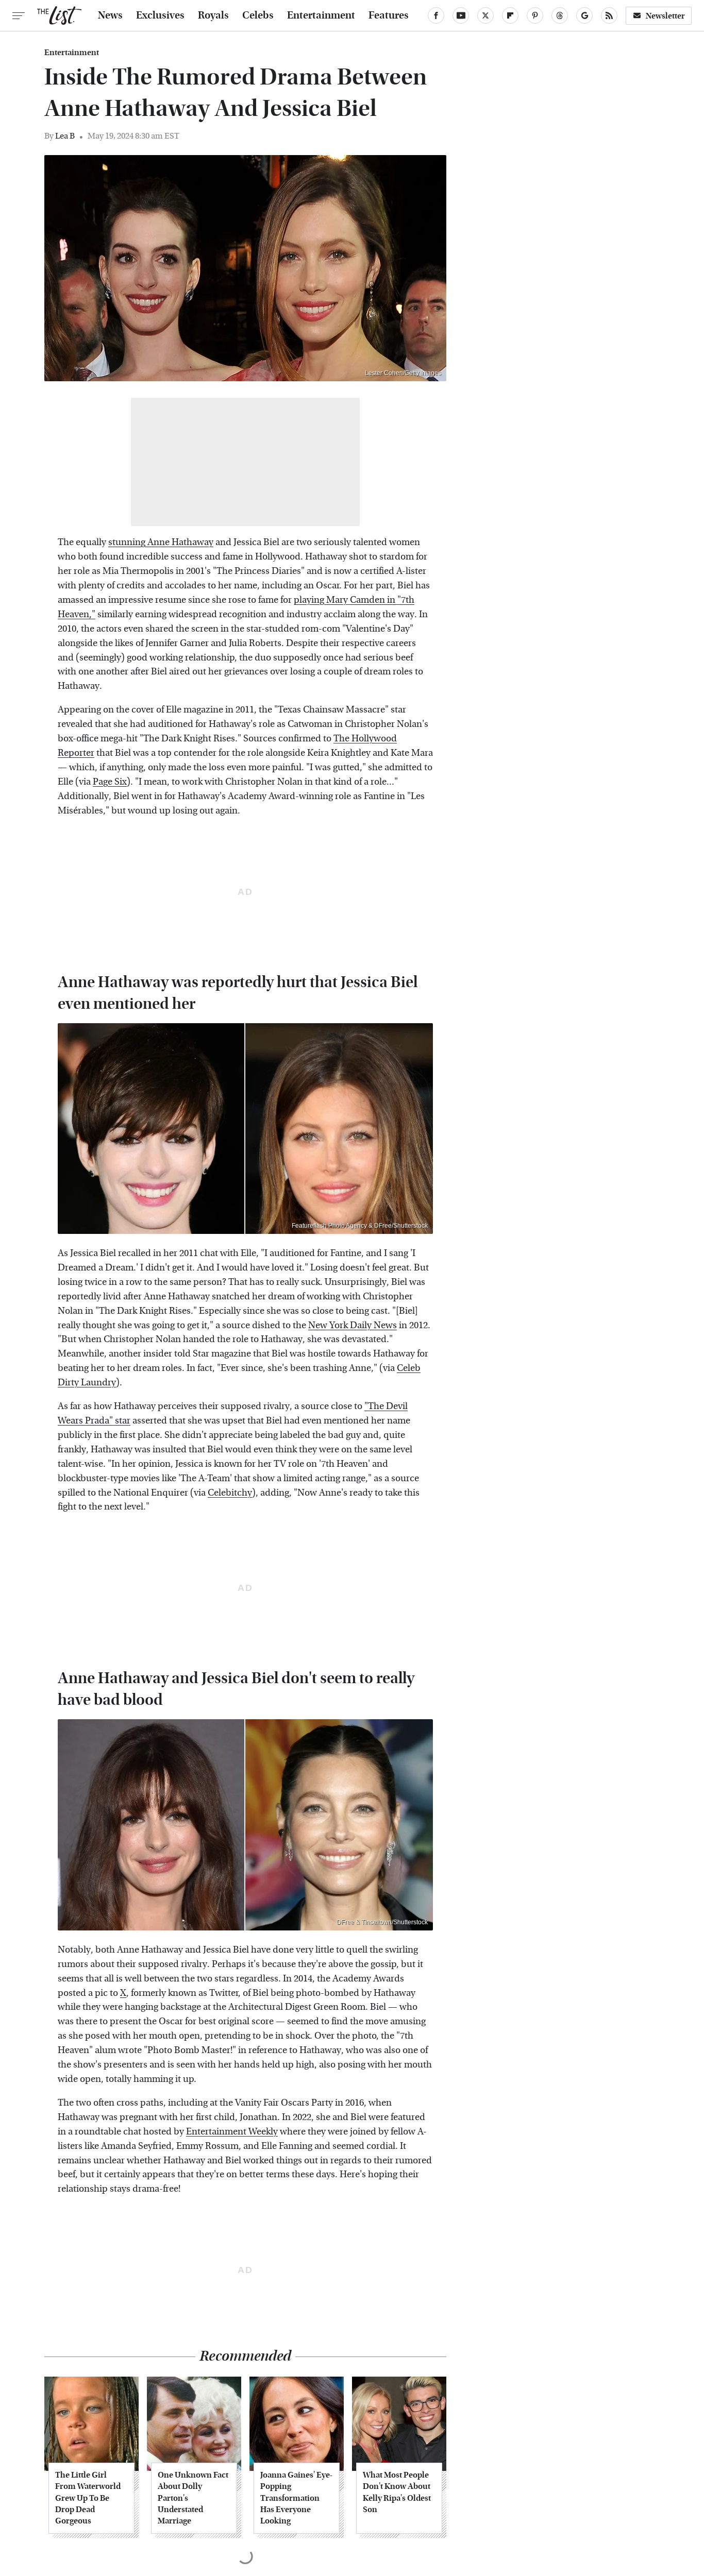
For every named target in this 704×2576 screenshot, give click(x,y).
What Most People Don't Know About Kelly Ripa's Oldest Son (397, 2492)
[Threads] (560, 15)
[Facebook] (436, 15)
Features (389, 15)
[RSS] (609, 15)
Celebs (258, 15)
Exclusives (160, 15)
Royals (213, 15)
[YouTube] (461, 15)
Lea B (65, 136)
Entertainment (321, 15)
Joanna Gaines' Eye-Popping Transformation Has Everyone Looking (296, 2498)
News (110, 15)
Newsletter (665, 16)
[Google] (584, 15)
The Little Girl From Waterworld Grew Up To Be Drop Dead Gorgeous (88, 2498)
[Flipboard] (510, 15)
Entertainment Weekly (232, 2132)
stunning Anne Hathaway (161, 542)
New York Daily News (353, 1325)
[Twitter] (485, 15)
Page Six (110, 782)
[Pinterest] (535, 15)
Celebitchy (230, 1493)
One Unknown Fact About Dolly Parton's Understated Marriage (193, 2498)
